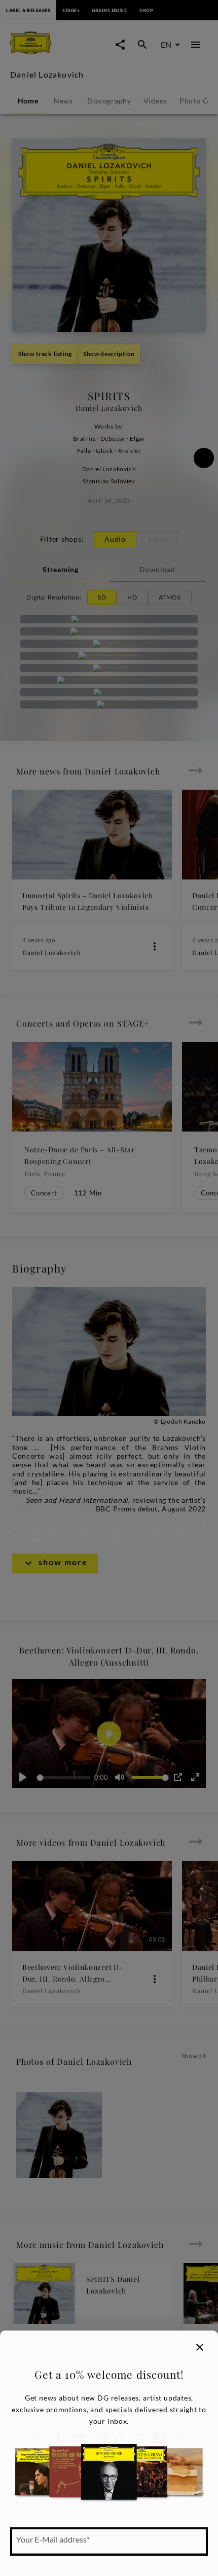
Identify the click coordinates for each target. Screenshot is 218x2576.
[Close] (200, 2347)
